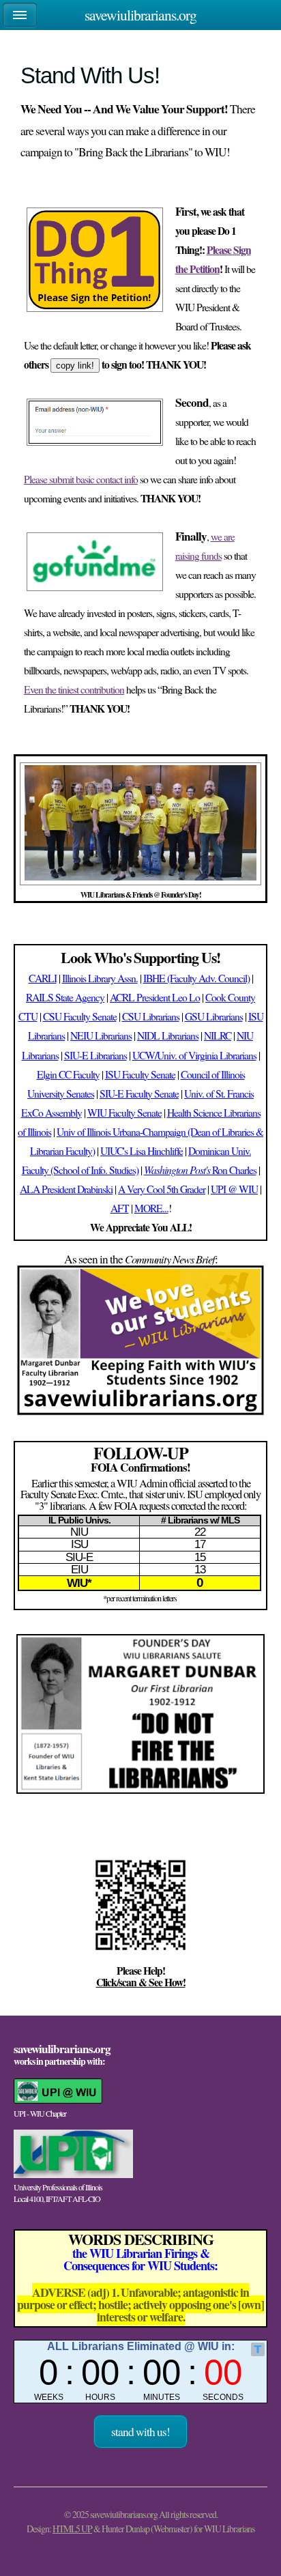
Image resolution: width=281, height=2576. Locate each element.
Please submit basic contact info (81, 479)
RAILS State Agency (65, 997)
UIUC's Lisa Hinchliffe (142, 1151)
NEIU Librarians (101, 1035)
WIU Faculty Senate (124, 1113)
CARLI (43, 978)
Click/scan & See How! (141, 1982)
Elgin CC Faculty (68, 1074)
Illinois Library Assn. (100, 978)
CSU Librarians (151, 1016)
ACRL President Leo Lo (155, 997)
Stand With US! (140, 2432)
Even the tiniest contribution (74, 689)
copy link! (75, 366)
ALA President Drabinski (66, 1189)
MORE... (151, 1208)
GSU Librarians (214, 1016)
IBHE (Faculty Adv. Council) (196, 978)
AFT (120, 1208)
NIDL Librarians (168, 1035)
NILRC (218, 1035)
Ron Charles (200, 1170)
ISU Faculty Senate (140, 1074)
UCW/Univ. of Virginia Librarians (194, 1055)
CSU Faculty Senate (80, 1016)
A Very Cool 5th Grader (162, 1189)
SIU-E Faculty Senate (139, 1093)
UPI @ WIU (234, 1189)
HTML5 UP (72, 2529)
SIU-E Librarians (95, 1055)
